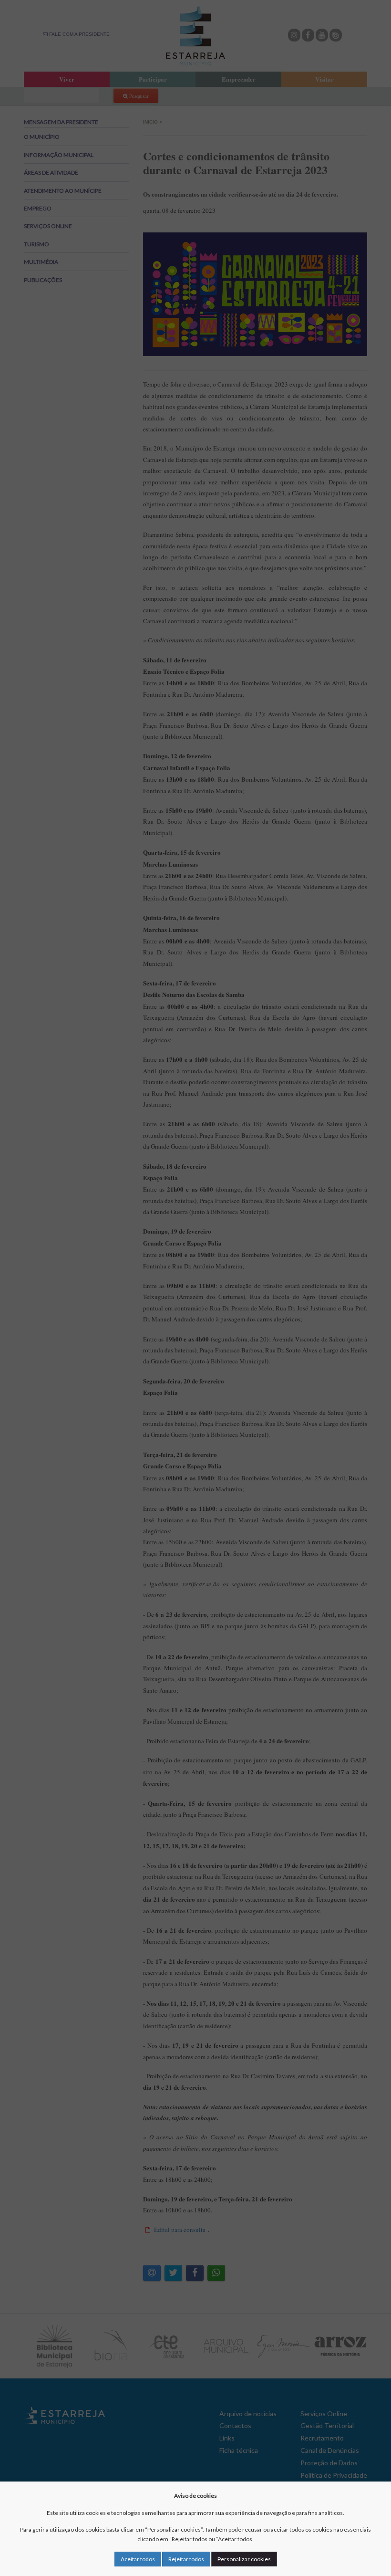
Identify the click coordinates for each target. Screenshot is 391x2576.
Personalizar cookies (244, 2559)
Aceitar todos (138, 2559)
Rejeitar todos (186, 2559)
